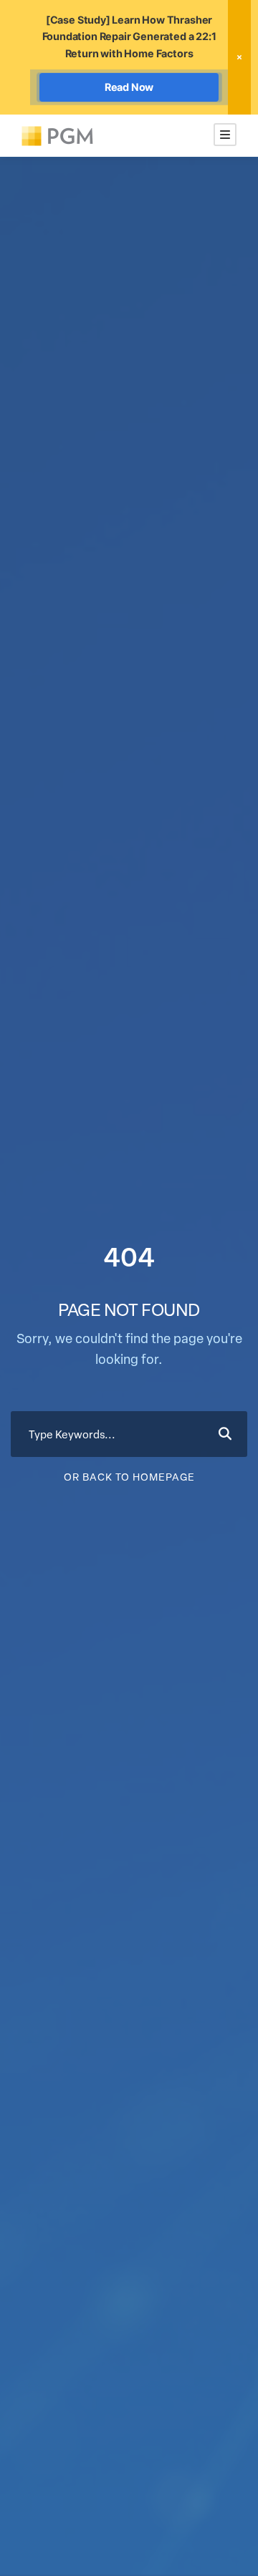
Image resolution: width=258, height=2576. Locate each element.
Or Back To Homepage (129, 1477)
